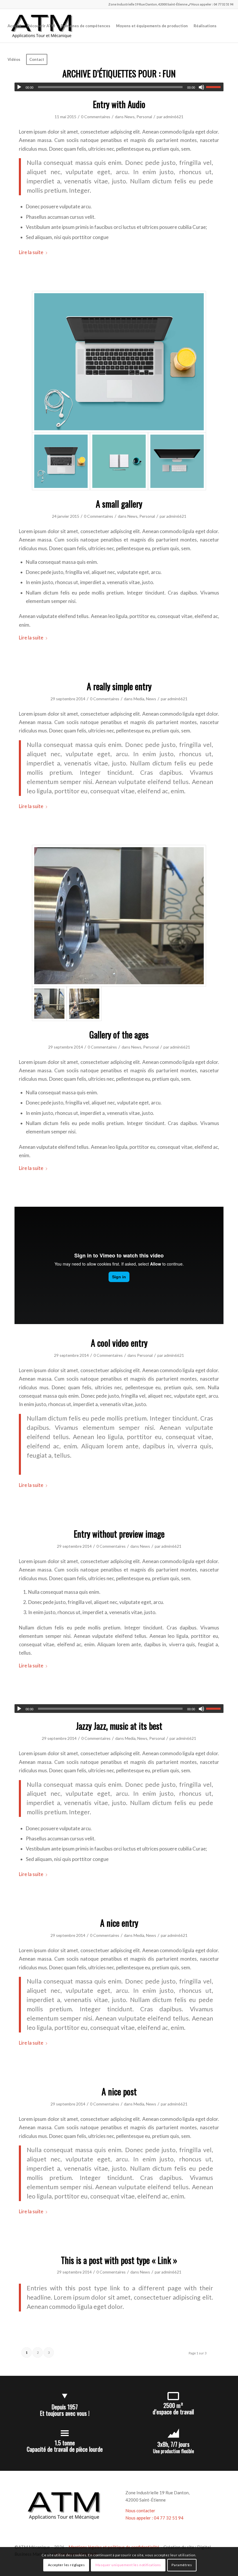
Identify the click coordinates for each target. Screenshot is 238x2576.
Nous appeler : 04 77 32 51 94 (212, 4)
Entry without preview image (119, 1534)
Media (139, 699)
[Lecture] (19, 87)
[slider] (215, 87)
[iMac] (177, 461)
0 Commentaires (96, 117)
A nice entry (119, 1923)
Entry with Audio (119, 104)
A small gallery (119, 504)
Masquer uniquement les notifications (128, 2565)
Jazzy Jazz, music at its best (119, 1726)
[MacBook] (119, 362)
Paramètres (182, 2565)
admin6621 (173, 117)
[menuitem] (14, 26)
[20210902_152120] (119, 916)
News (130, 117)
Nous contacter (140, 2511)
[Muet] (201, 87)
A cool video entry (119, 1343)
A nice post (119, 2091)
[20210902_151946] (84, 1004)
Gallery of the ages (119, 1034)
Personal (144, 117)
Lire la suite (31, 252)
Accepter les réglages (66, 2565)
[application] (119, 87)
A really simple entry (119, 686)
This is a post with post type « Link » (119, 2260)
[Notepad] (119, 461)
